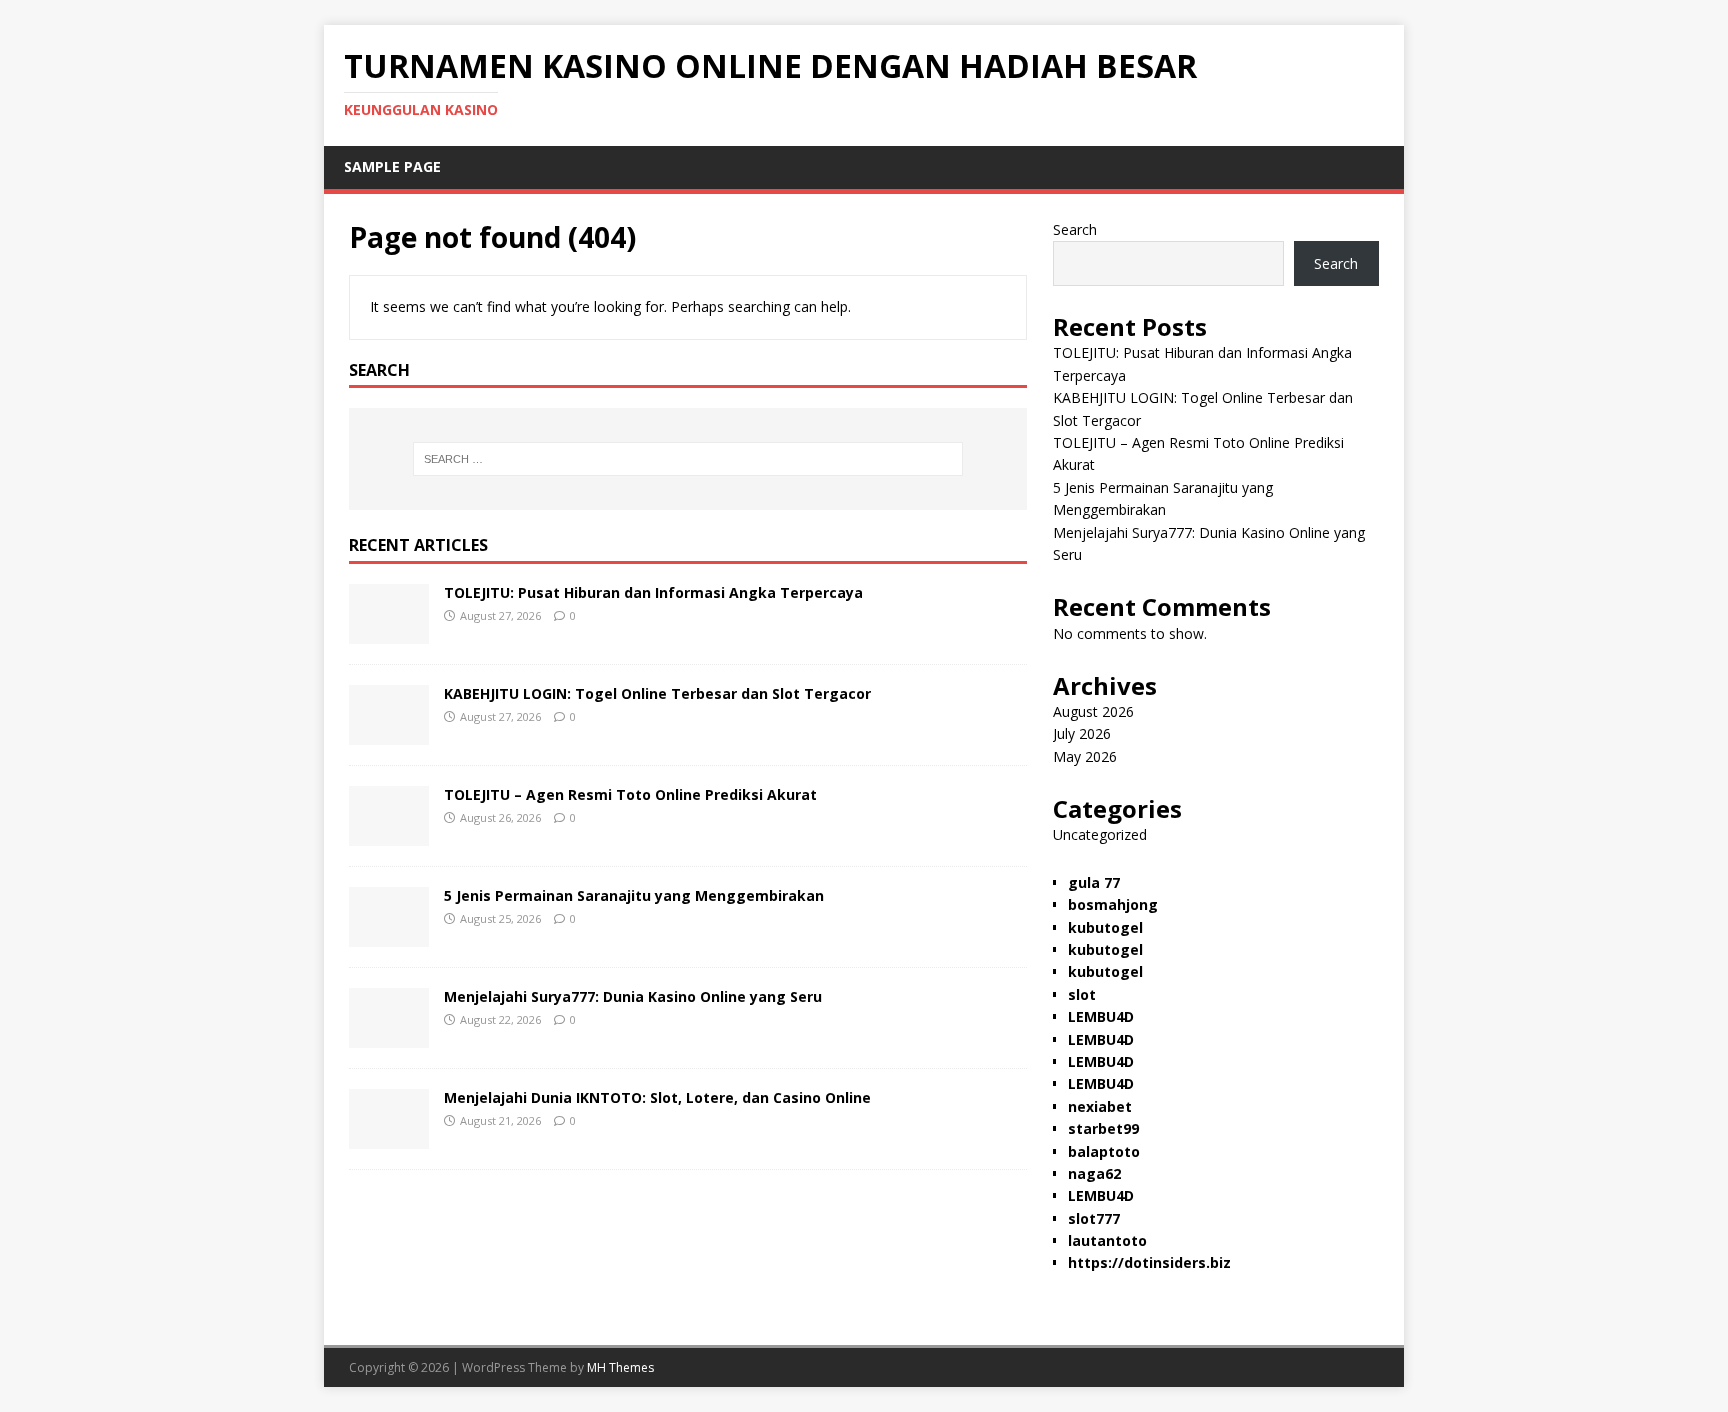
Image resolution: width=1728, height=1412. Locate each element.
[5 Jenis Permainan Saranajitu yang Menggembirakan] (389, 935)
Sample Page (392, 166)
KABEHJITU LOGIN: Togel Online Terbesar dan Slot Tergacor (657, 693)
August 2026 (1093, 711)
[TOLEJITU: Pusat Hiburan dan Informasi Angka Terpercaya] (389, 632)
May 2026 (1085, 756)
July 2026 (1082, 733)
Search (1075, 229)
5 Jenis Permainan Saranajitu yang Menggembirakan (634, 895)
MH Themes (620, 1367)
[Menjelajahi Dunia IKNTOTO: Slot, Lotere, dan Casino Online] (389, 1137)
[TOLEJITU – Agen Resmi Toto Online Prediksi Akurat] (389, 834)
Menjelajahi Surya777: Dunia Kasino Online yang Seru (633, 996)
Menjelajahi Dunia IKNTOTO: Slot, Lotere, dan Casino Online (657, 1097)
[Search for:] (688, 459)
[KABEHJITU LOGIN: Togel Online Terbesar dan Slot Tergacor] (389, 733)
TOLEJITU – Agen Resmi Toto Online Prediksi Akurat (630, 794)
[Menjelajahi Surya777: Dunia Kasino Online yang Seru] (389, 1036)
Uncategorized (1100, 834)
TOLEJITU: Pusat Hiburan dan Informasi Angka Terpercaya (653, 592)
